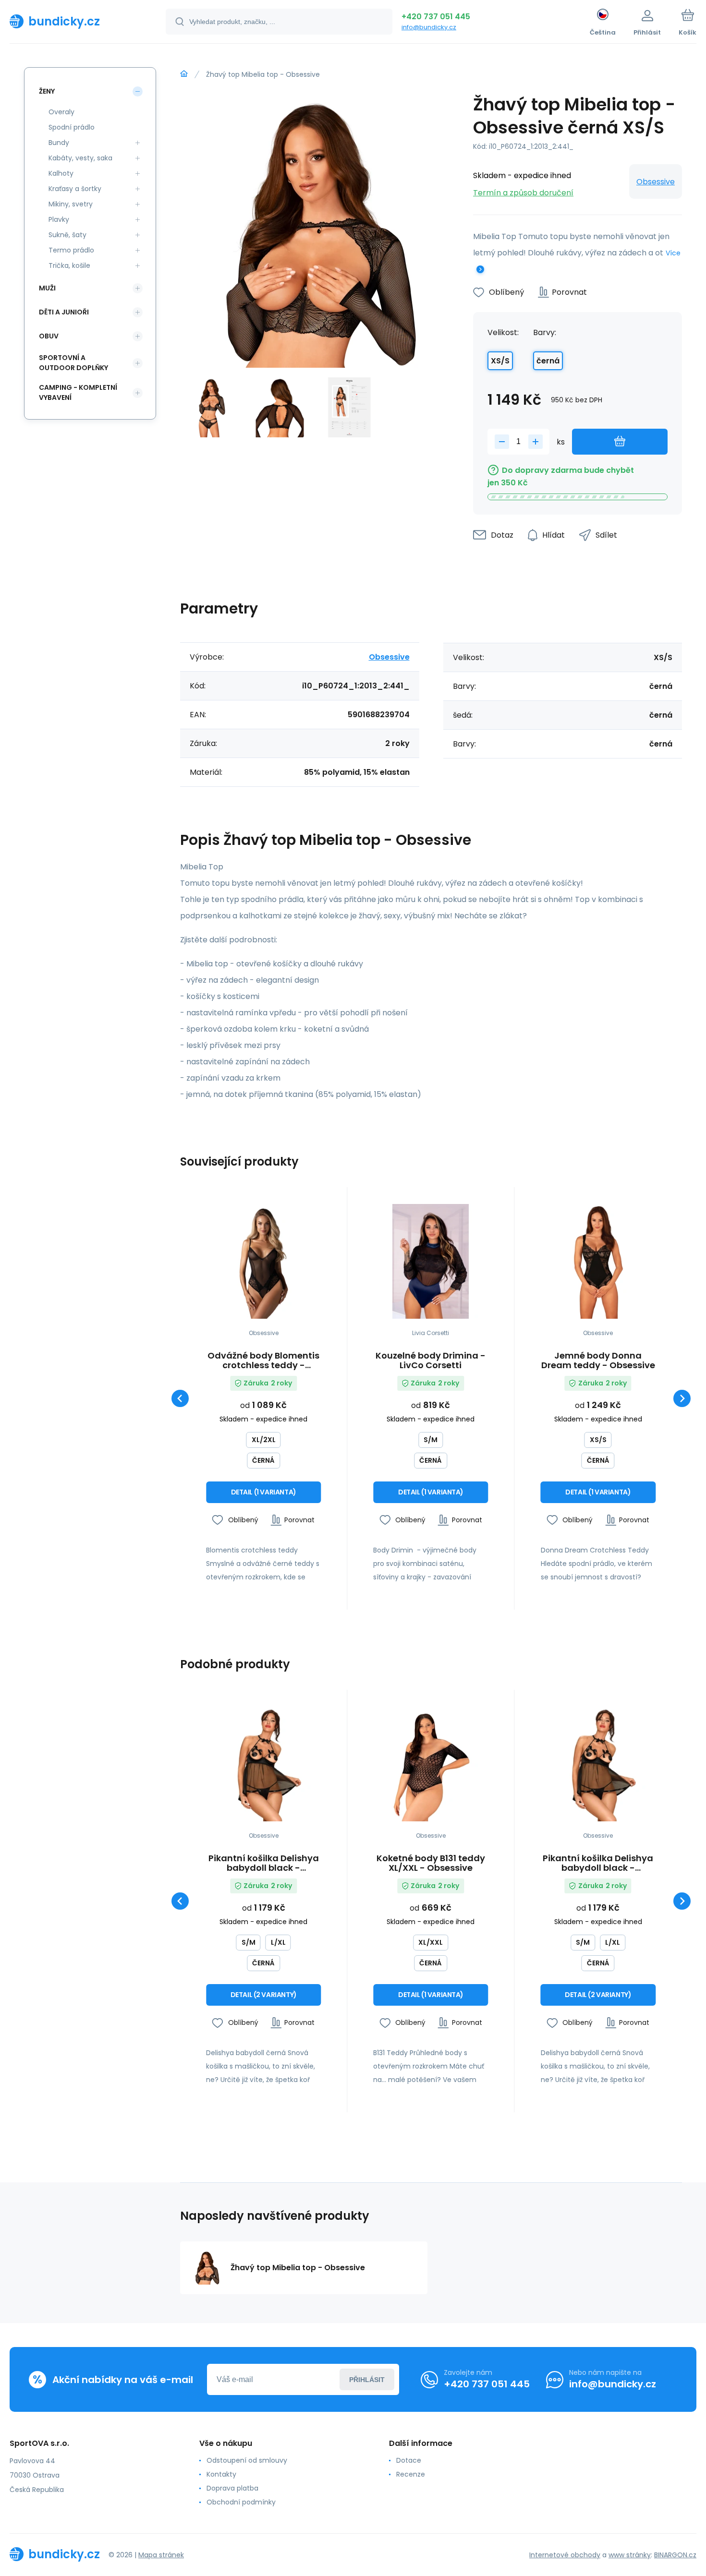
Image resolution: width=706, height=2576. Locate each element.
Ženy (47, 91)
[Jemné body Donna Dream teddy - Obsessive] (598, 1261)
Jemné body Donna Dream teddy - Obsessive (598, 1360)
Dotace (409, 2460)
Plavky (59, 219)
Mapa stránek (161, 2555)
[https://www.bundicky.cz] (184, 74)
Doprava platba (232, 2488)
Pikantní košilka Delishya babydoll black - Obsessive (264, 1863)
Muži (47, 288)
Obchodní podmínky (241, 2502)
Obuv (49, 336)
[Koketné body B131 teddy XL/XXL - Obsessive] (431, 1764)
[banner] (76, 21)
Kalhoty (61, 173)
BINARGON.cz (675, 2555)
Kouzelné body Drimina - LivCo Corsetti (431, 1360)
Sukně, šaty (67, 235)
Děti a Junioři (64, 312)
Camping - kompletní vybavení (78, 392)
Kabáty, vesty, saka (80, 158)
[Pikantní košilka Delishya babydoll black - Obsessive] (263, 1764)
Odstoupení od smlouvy (247, 2460)
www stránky (630, 2555)
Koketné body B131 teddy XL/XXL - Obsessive (431, 1863)
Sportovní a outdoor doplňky (73, 363)
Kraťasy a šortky (75, 189)
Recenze (411, 2474)
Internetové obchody (565, 2555)
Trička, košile (69, 265)
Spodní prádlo (72, 127)
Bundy (59, 143)
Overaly (61, 112)
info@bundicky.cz (429, 27)
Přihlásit (367, 2380)
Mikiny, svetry (71, 204)
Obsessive (656, 182)
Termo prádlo (71, 250)
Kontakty (221, 2474)
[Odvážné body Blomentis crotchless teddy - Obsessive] (263, 1261)
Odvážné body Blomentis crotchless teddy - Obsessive (263, 1360)
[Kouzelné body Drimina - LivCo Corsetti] (431, 1261)
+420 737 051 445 (436, 17)
